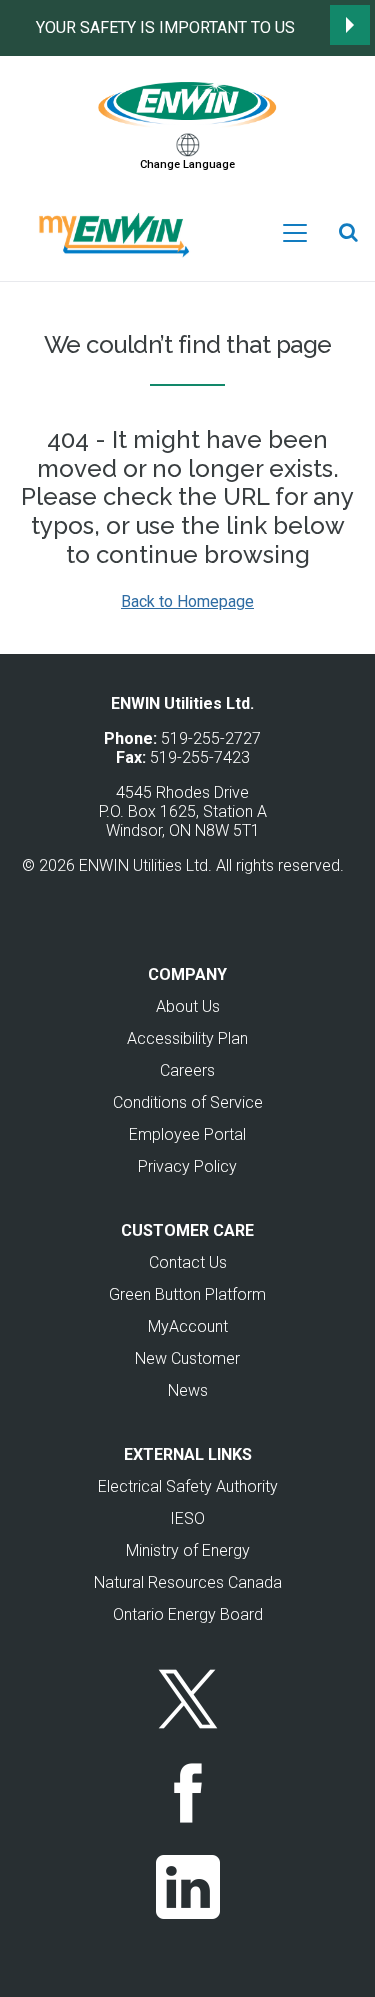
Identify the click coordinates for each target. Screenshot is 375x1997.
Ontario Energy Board (188, 1614)
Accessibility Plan (187, 1038)
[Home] (188, 102)
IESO (187, 1518)
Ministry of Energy (188, 1550)
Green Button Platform (187, 1294)
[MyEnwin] (112, 232)
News (188, 1390)
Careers (187, 1070)
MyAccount (188, 1326)
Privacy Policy (187, 1166)
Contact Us (188, 1262)
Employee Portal (187, 1134)
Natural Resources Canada (188, 1582)
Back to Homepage (187, 601)
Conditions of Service (188, 1102)
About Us (188, 1006)
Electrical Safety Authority (188, 1486)
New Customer (187, 1358)
